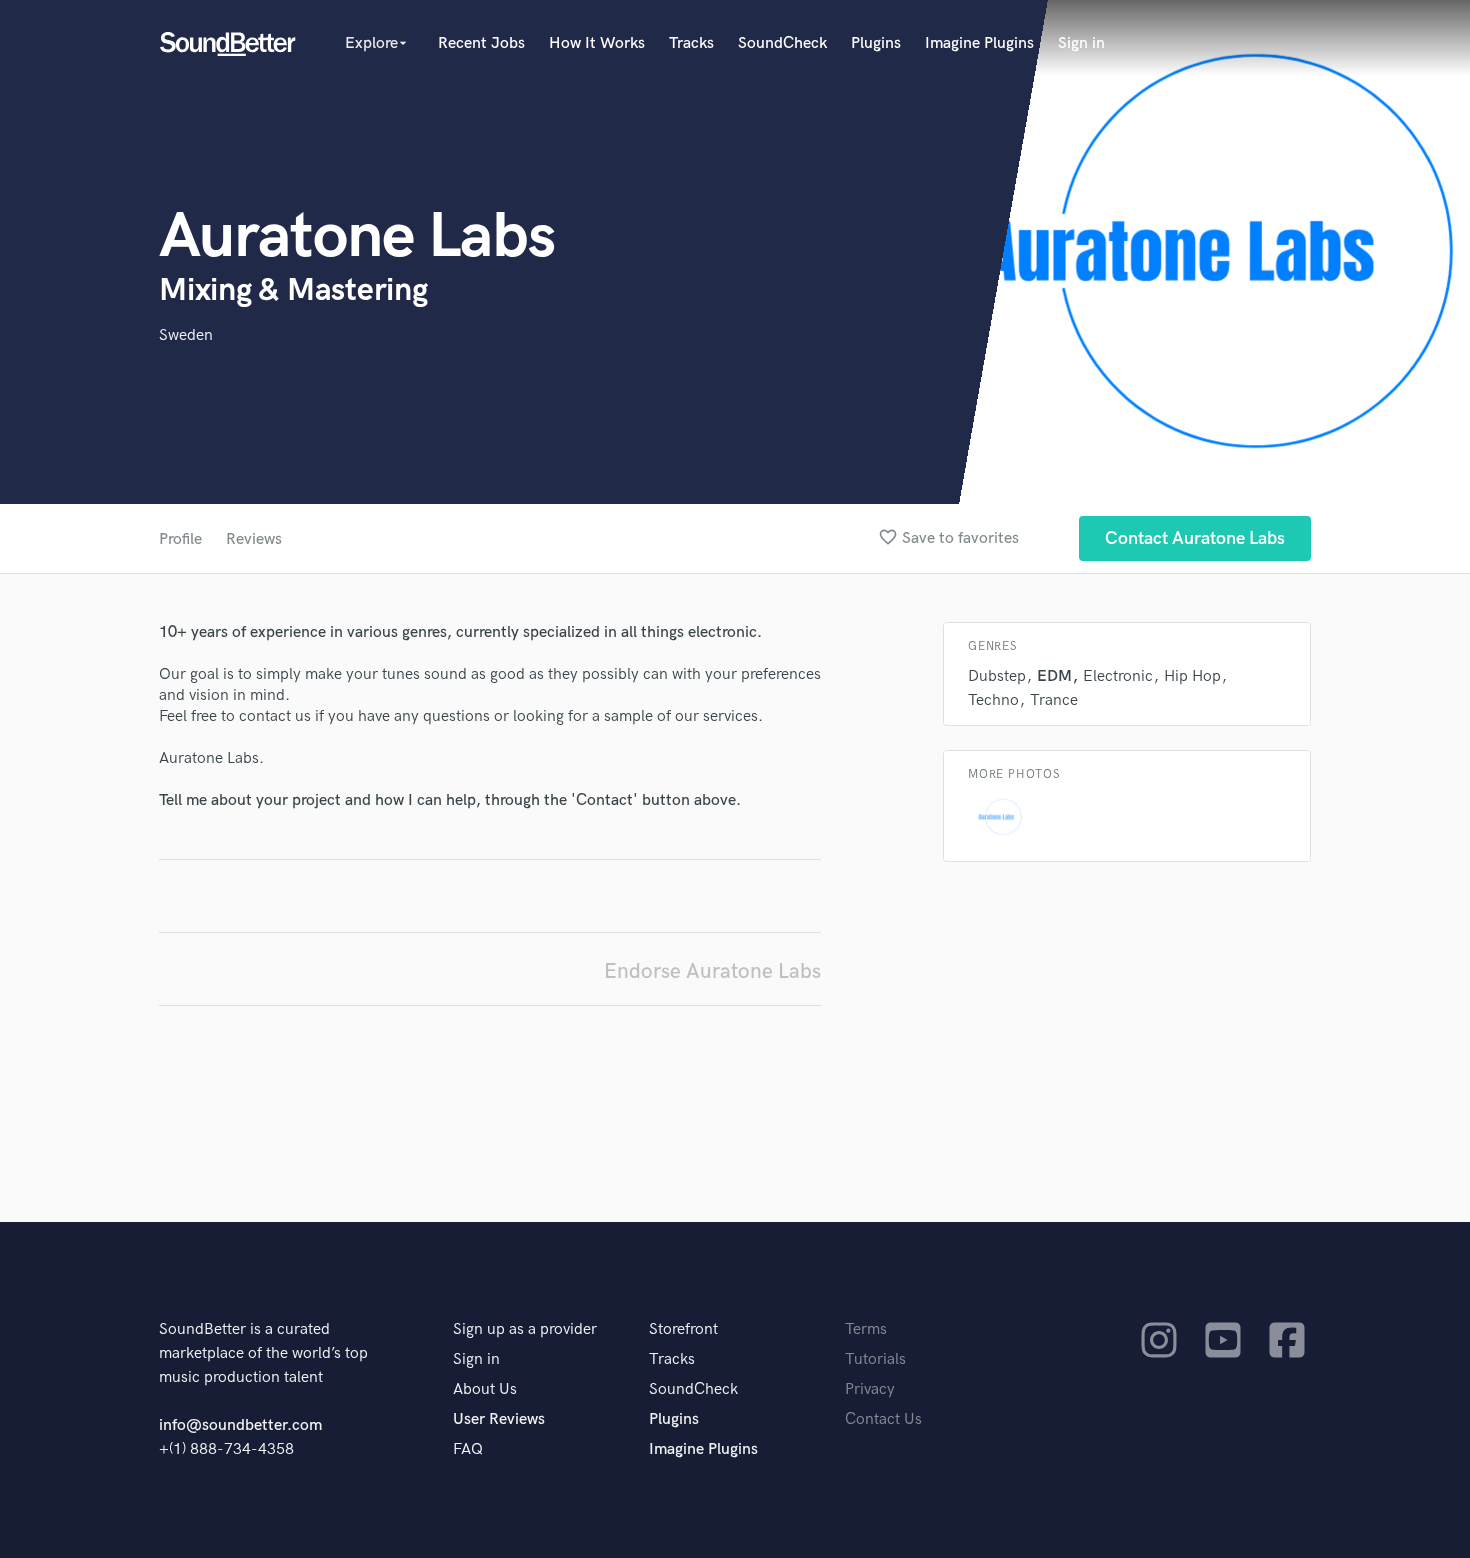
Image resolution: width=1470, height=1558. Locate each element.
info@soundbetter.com (240, 1425)
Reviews (254, 539)
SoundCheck (782, 43)
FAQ (468, 1449)
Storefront (683, 1329)
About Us (485, 1389)
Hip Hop (1192, 676)
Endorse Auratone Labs (712, 971)
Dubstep (997, 676)
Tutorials (875, 1359)
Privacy (870, 1389)
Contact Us (883, 1419)
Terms (866, 1329)
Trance (1054, 700)
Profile (180, 539)
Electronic (1118, 676)
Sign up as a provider (525, 1329)
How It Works (597, 43)
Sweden (186, 335)
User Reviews (499, 1419)
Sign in (1081, 43)
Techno (993, 700)
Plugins (876, 43)
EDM (1054, 676)
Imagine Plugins (979, 43)
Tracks (691, 43)
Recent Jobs (481, 43)
